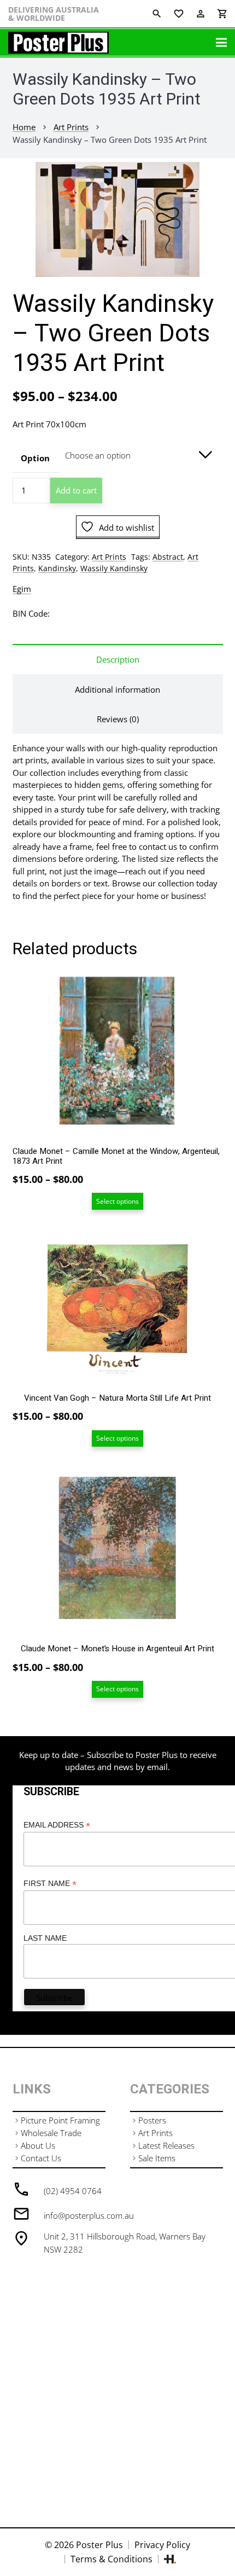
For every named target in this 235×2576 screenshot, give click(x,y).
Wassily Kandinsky (114, 568)
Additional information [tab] (117, 689)
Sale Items (157, 2158)
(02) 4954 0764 (73, 2191)
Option (35, 458)
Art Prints (71, 127)
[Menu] (221, 43)
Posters (152, 2120)
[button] (219, 178)
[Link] (58, 43)
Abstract (168, 557)
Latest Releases (166, 2145)
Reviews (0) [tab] (118, 719)
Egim (22, 589)
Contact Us (41, 2158)
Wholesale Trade (51, 2133)
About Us (38, 2145)
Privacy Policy (162, 2545)
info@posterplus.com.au (89, 2215)
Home (24, 127)
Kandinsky (57, 568)
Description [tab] (118, 659)
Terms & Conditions (111, 2559)
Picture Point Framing (60, 2120)
